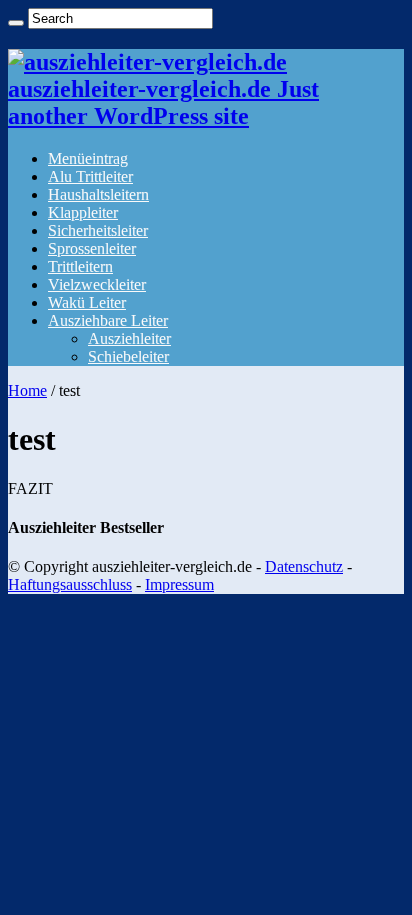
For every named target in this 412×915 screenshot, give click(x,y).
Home (27, 390)
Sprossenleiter (92, 248)
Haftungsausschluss (70, 584)
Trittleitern (80, 266)
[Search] (16, 23)
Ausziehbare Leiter (108, 320)
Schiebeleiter (128, 356)
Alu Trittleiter (90, 176)
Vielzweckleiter (97, 284)
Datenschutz (304, 566)
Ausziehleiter (129, 338)
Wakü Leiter (87, 302)
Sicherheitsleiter (98, 230)
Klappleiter (83, 212)
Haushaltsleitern (98, 194)
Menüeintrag (88, 158)
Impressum (179, 584)
